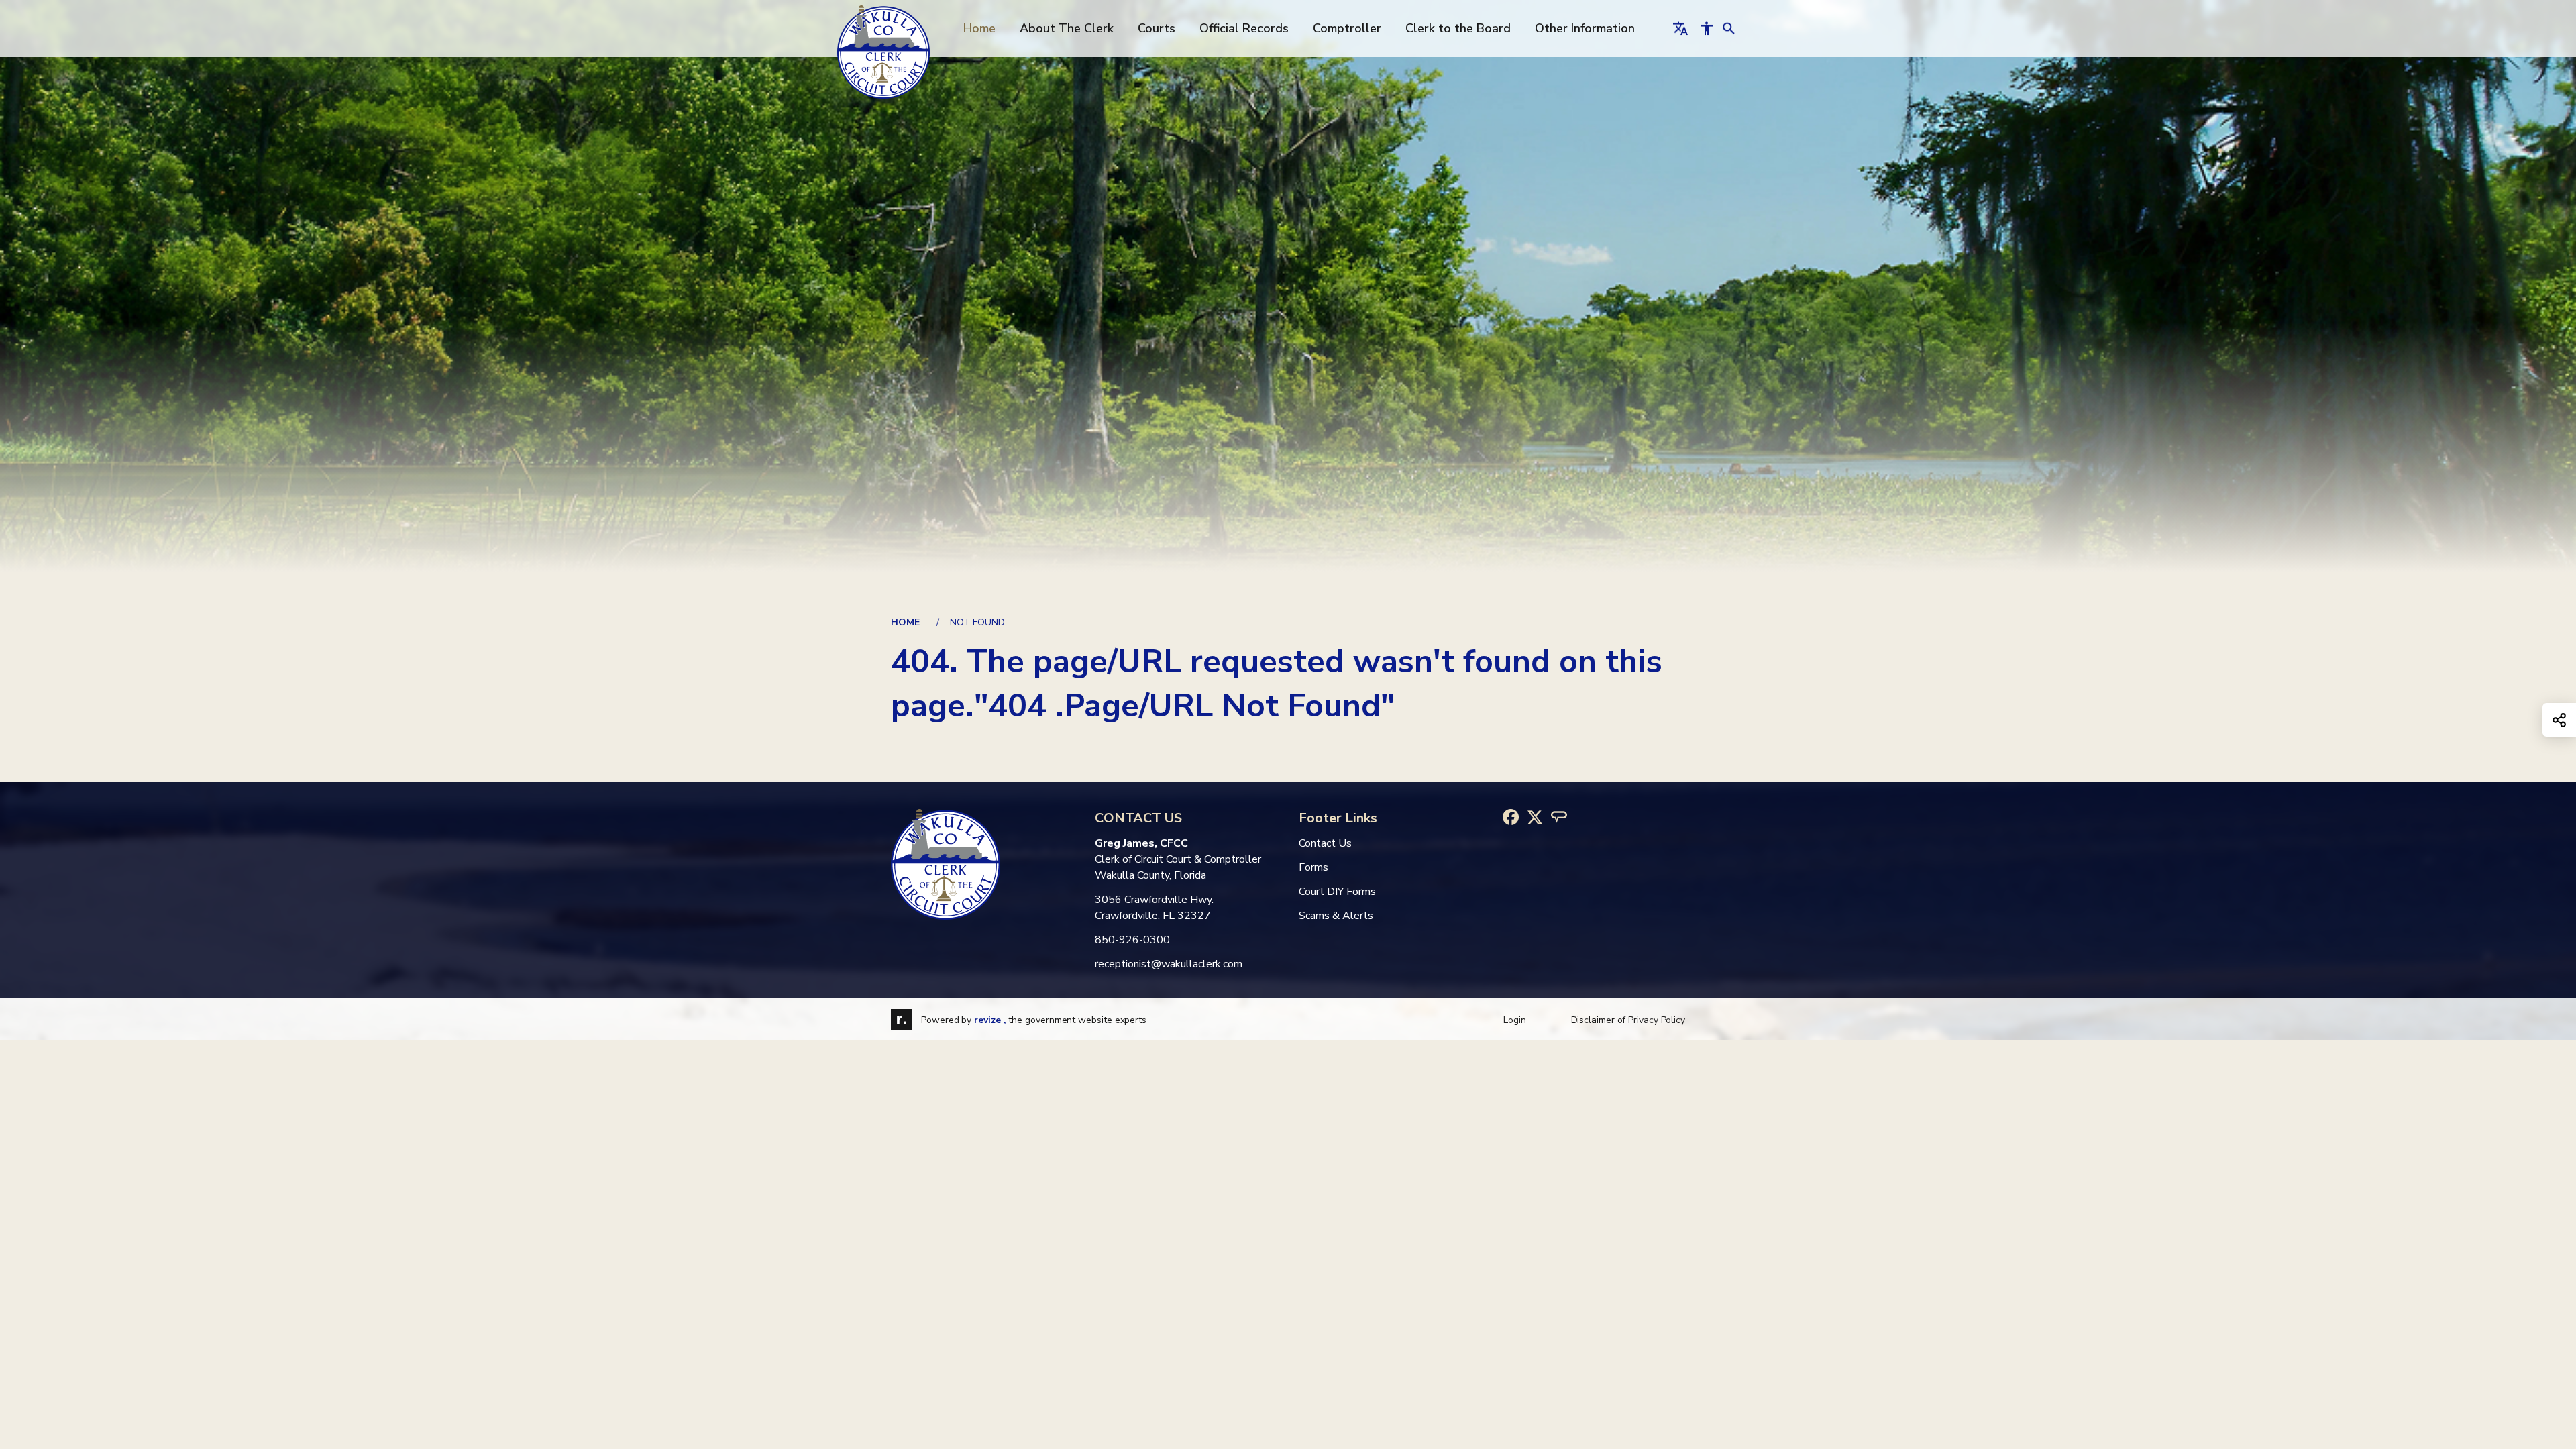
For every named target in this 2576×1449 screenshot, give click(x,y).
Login (1515, 1020)
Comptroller (1347, 28)
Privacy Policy (1657, 1020)
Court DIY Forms (1337, 892)
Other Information (1585, 28)
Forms (1313, 867)
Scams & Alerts (1336, 916)
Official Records (1244, 28)
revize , (990, 1020)
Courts (1157, 28)
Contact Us (1325, 843)
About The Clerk (1067, 28)
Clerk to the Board (1458, 28)
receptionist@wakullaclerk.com (1169, 964)
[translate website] (1680, 28)
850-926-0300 (1132, 940)
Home (979, 28)
